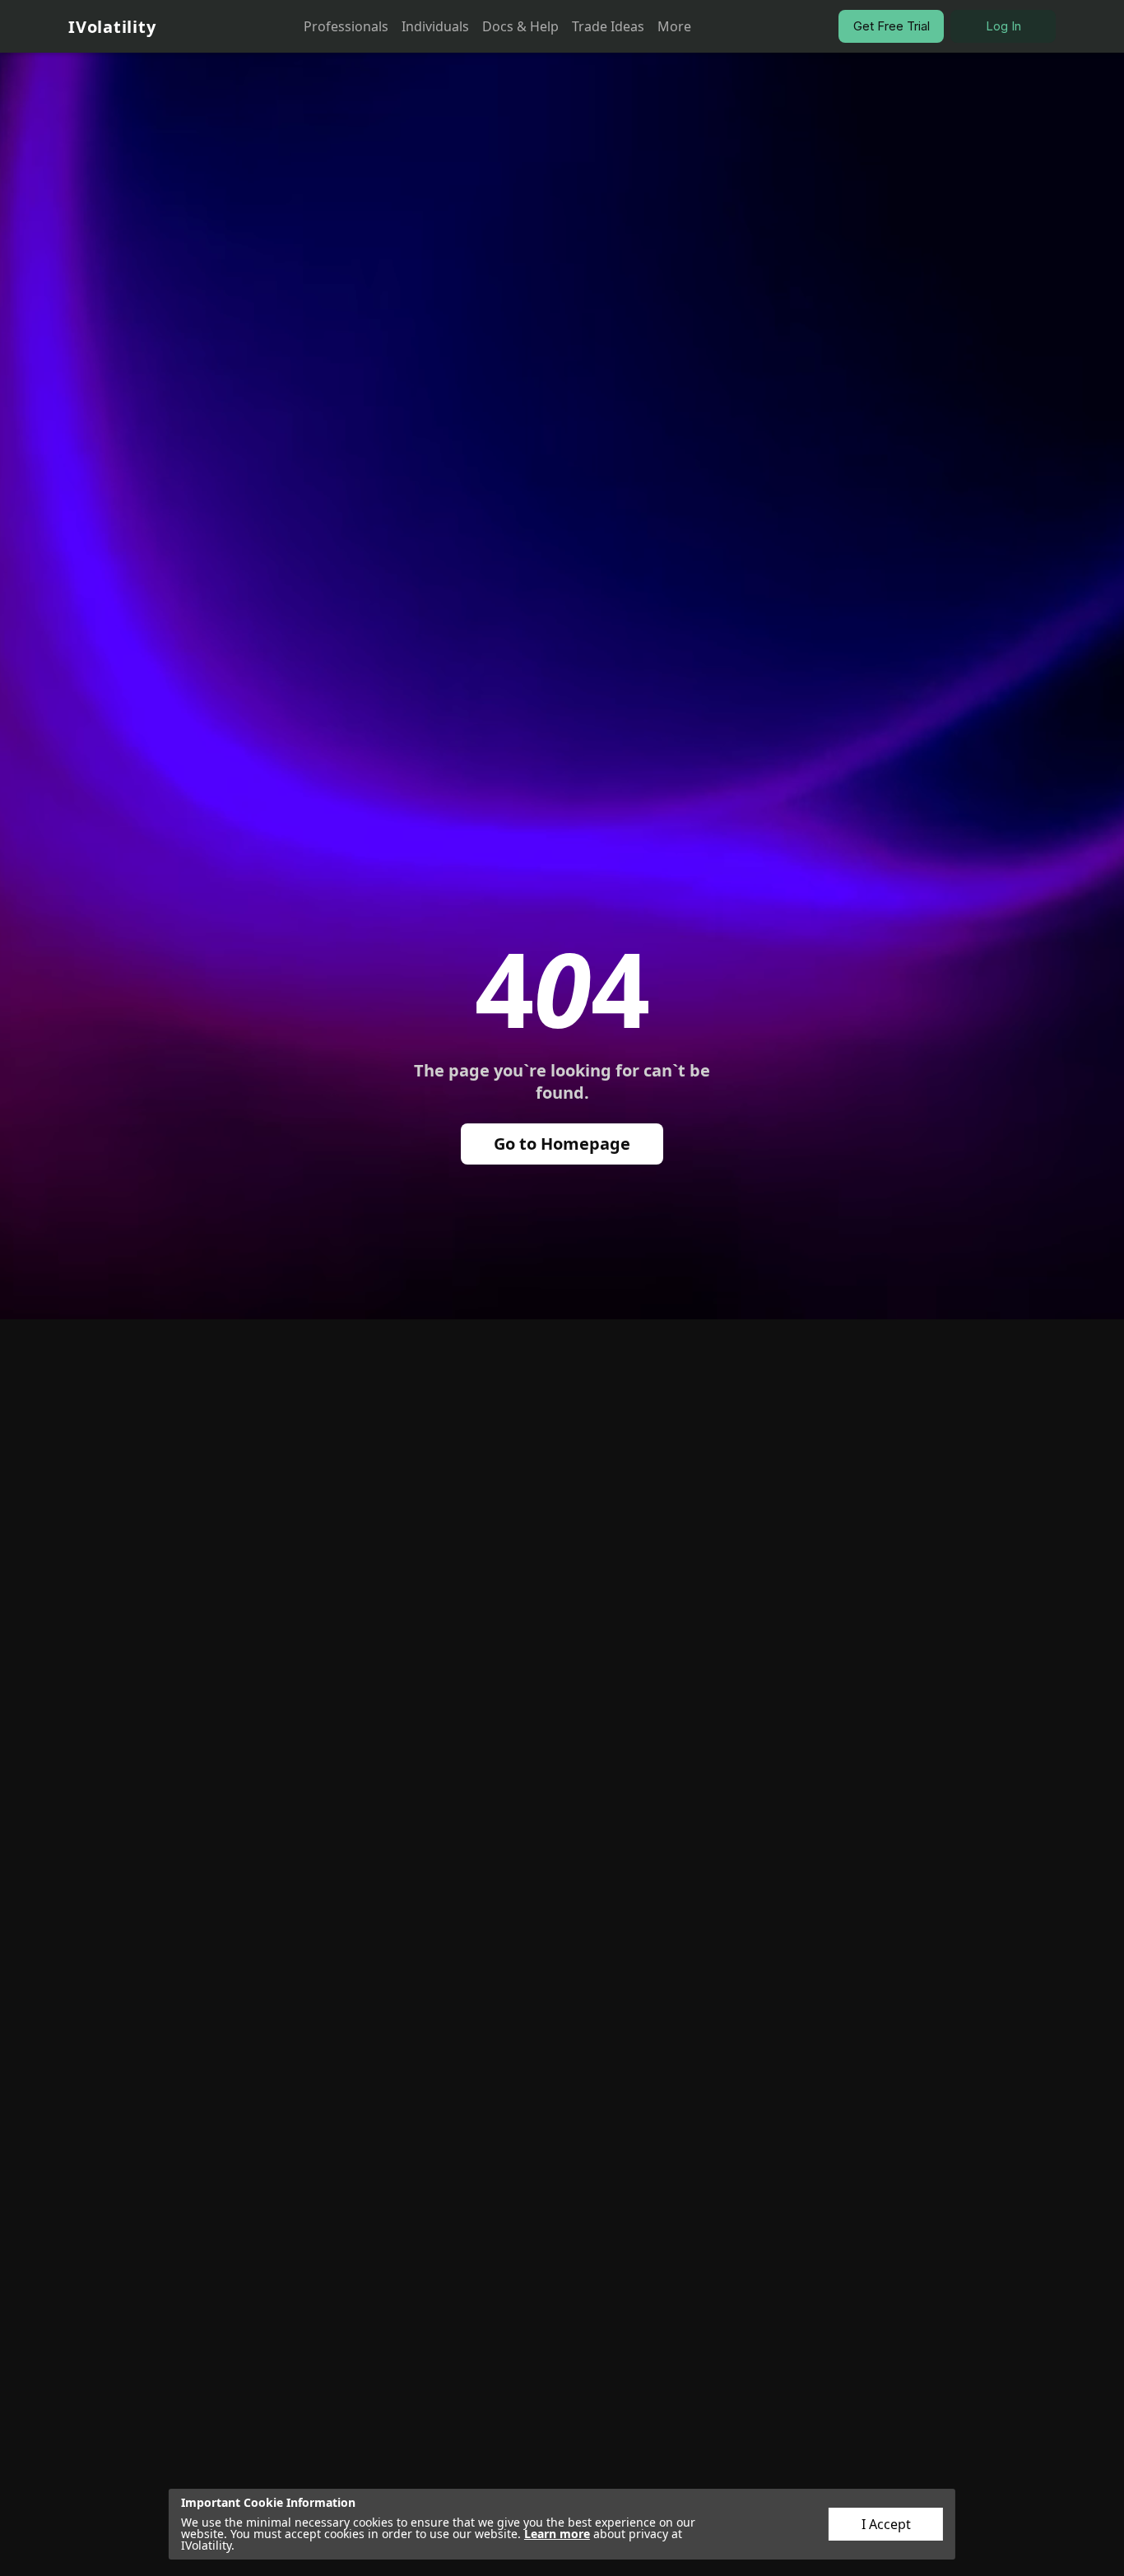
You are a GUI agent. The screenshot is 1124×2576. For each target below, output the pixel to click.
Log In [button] (1003, 26)
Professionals (346, 26)
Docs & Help (520, 26)
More (674, 26)
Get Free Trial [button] (892, 26)
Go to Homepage (562, 1144)
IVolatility (112, 27)
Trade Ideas (608, 26)
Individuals (435, 26)
